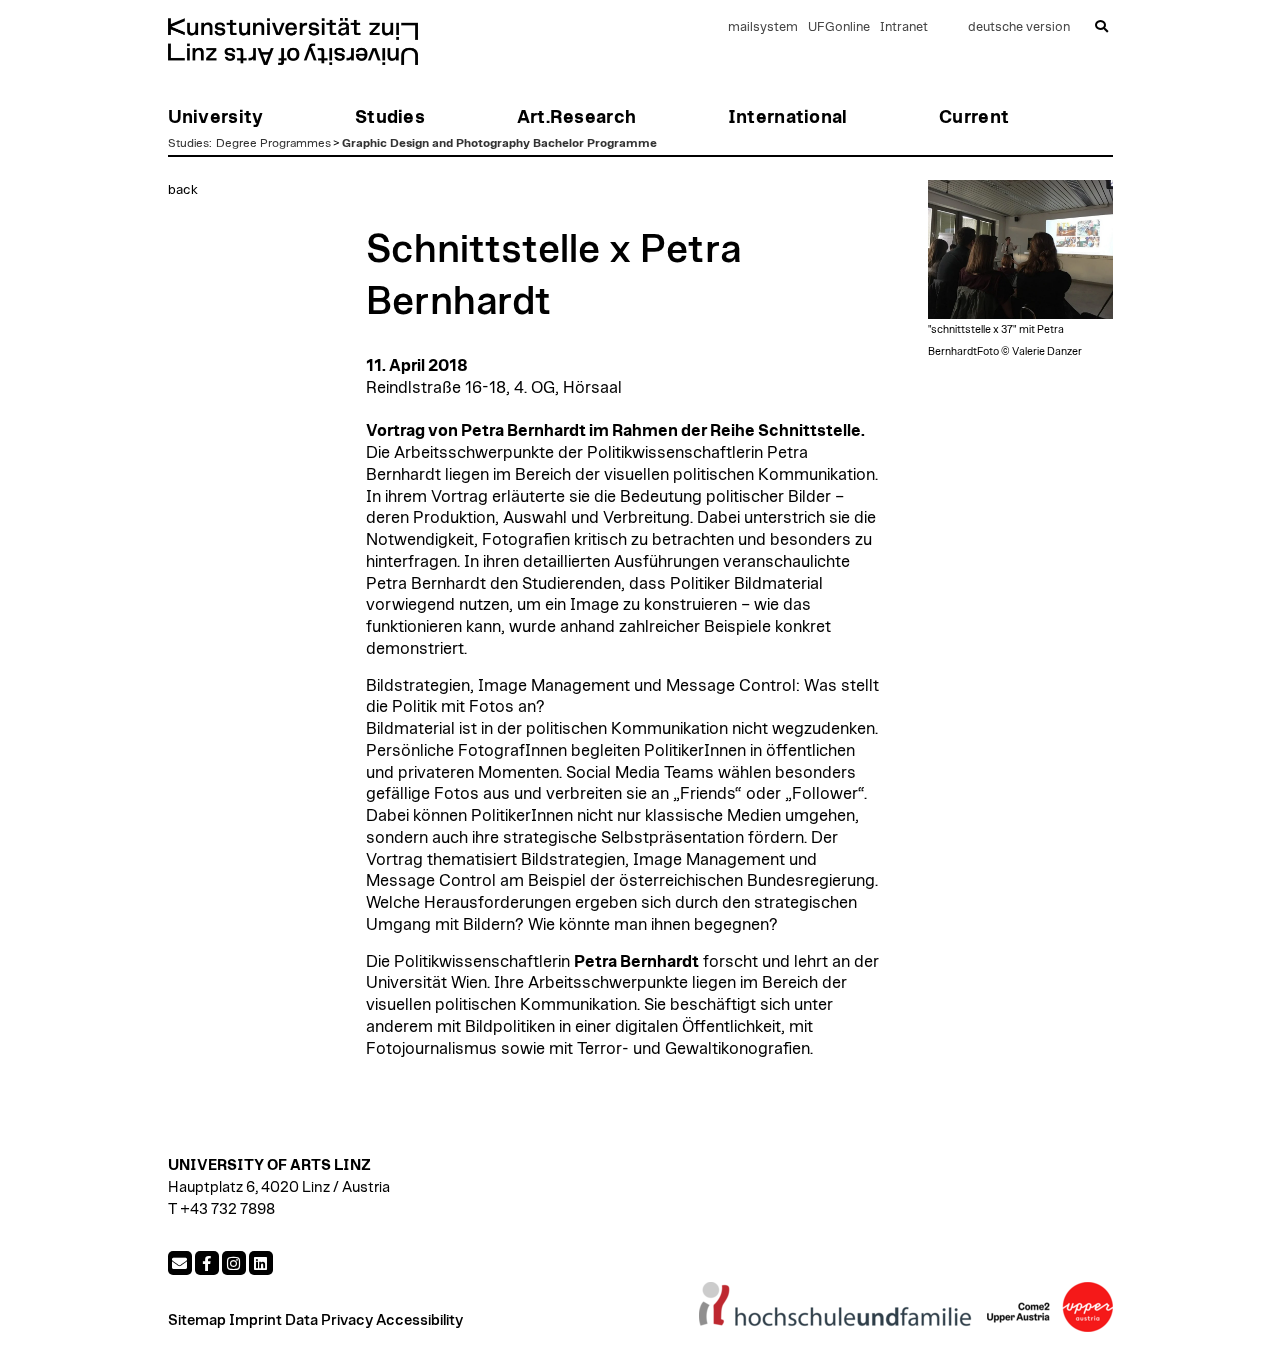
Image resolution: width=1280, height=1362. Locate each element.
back (183, 190)
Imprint (255, 1320)
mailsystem (763, 27)
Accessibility (419, 1320)
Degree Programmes (273, 143)
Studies (188, 143)
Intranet (904, 27)
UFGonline (839, 27)
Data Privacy (329, 1320)
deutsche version (1019, 27)
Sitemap (197, 1320)
